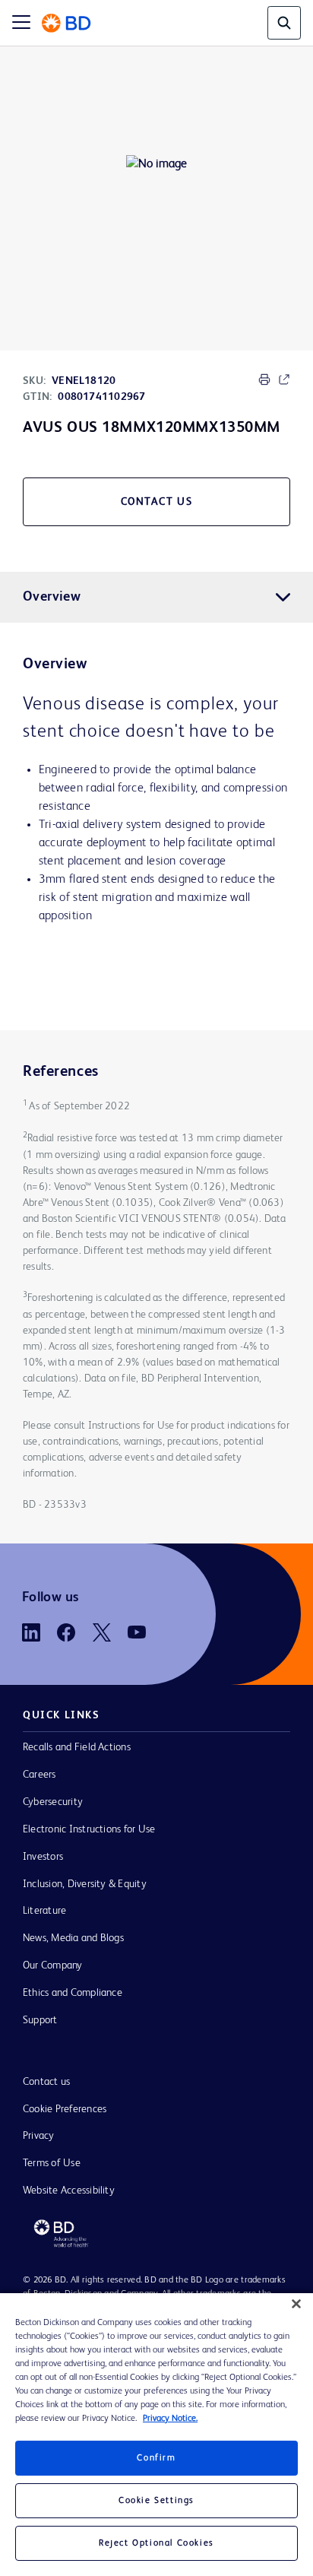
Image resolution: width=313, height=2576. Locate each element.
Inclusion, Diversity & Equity (85, 1884)
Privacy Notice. (170, 2419)
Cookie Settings (156, 2501)
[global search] (284, 23)
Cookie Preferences (65, 2109)
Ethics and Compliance (73, 1993)
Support (40, 2020)
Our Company (53, 1965)
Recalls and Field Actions (77, 1747)
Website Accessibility (69, 2191)
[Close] (296, 2304)
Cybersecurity (53, 1802)
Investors (43, 1857)
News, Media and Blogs (73, 1938)
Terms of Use (52, 2163)
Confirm (156, 2458)
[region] (156, 2435)
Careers (40, 1775)
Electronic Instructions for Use (89, 1829)
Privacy (39, 2136)
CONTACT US (157, 502)
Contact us (46, 2082)
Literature (44, 1911)
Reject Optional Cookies (156, 2543)
